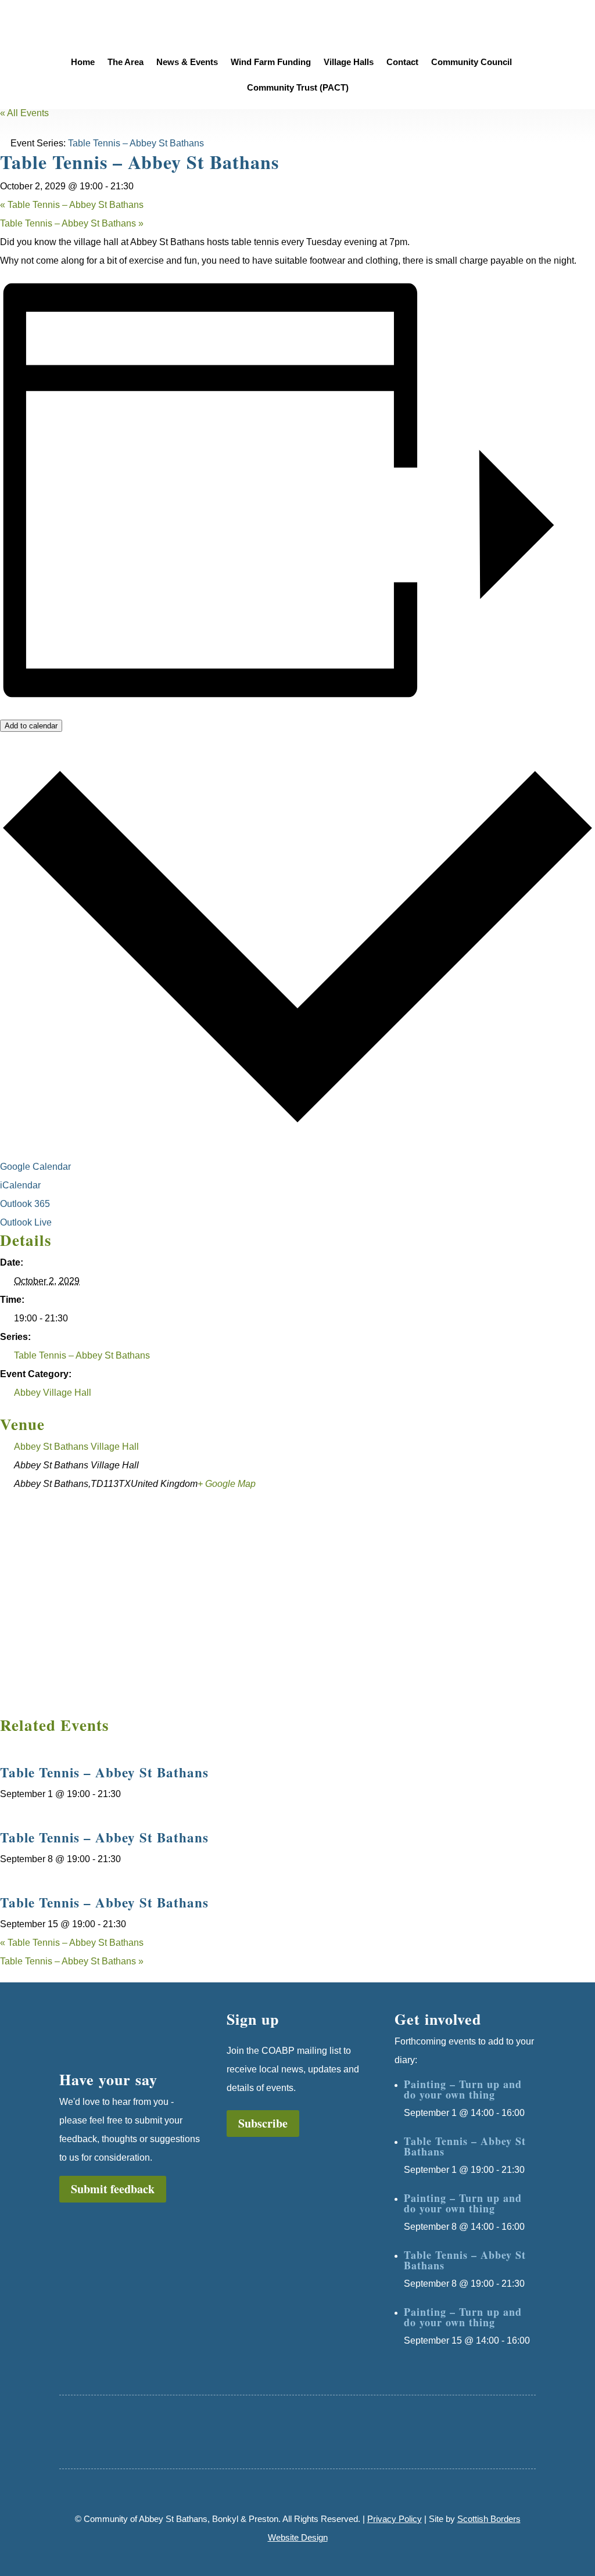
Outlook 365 (26, 1204)
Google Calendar (37, 1167)
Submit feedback (113, 2189)
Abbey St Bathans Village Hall (76, 1447)
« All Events (24, 113)
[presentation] (73, 1747)
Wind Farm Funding (271, 62)
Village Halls (349, 62)
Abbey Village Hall (53, 1393)
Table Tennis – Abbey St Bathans (72, 205)
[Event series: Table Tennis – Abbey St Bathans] (127, 1794)
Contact (402, 62)
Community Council (472, 62)
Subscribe (263, 2123)
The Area (126, 62)
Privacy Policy (395, 2519)
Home (83, 62)
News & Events (187, 62)
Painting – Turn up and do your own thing (463, 2089)
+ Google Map (227, 1484)
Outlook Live (27, 1222)
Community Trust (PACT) (298, 88)
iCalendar (21, 1185)
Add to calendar (31, 726)
